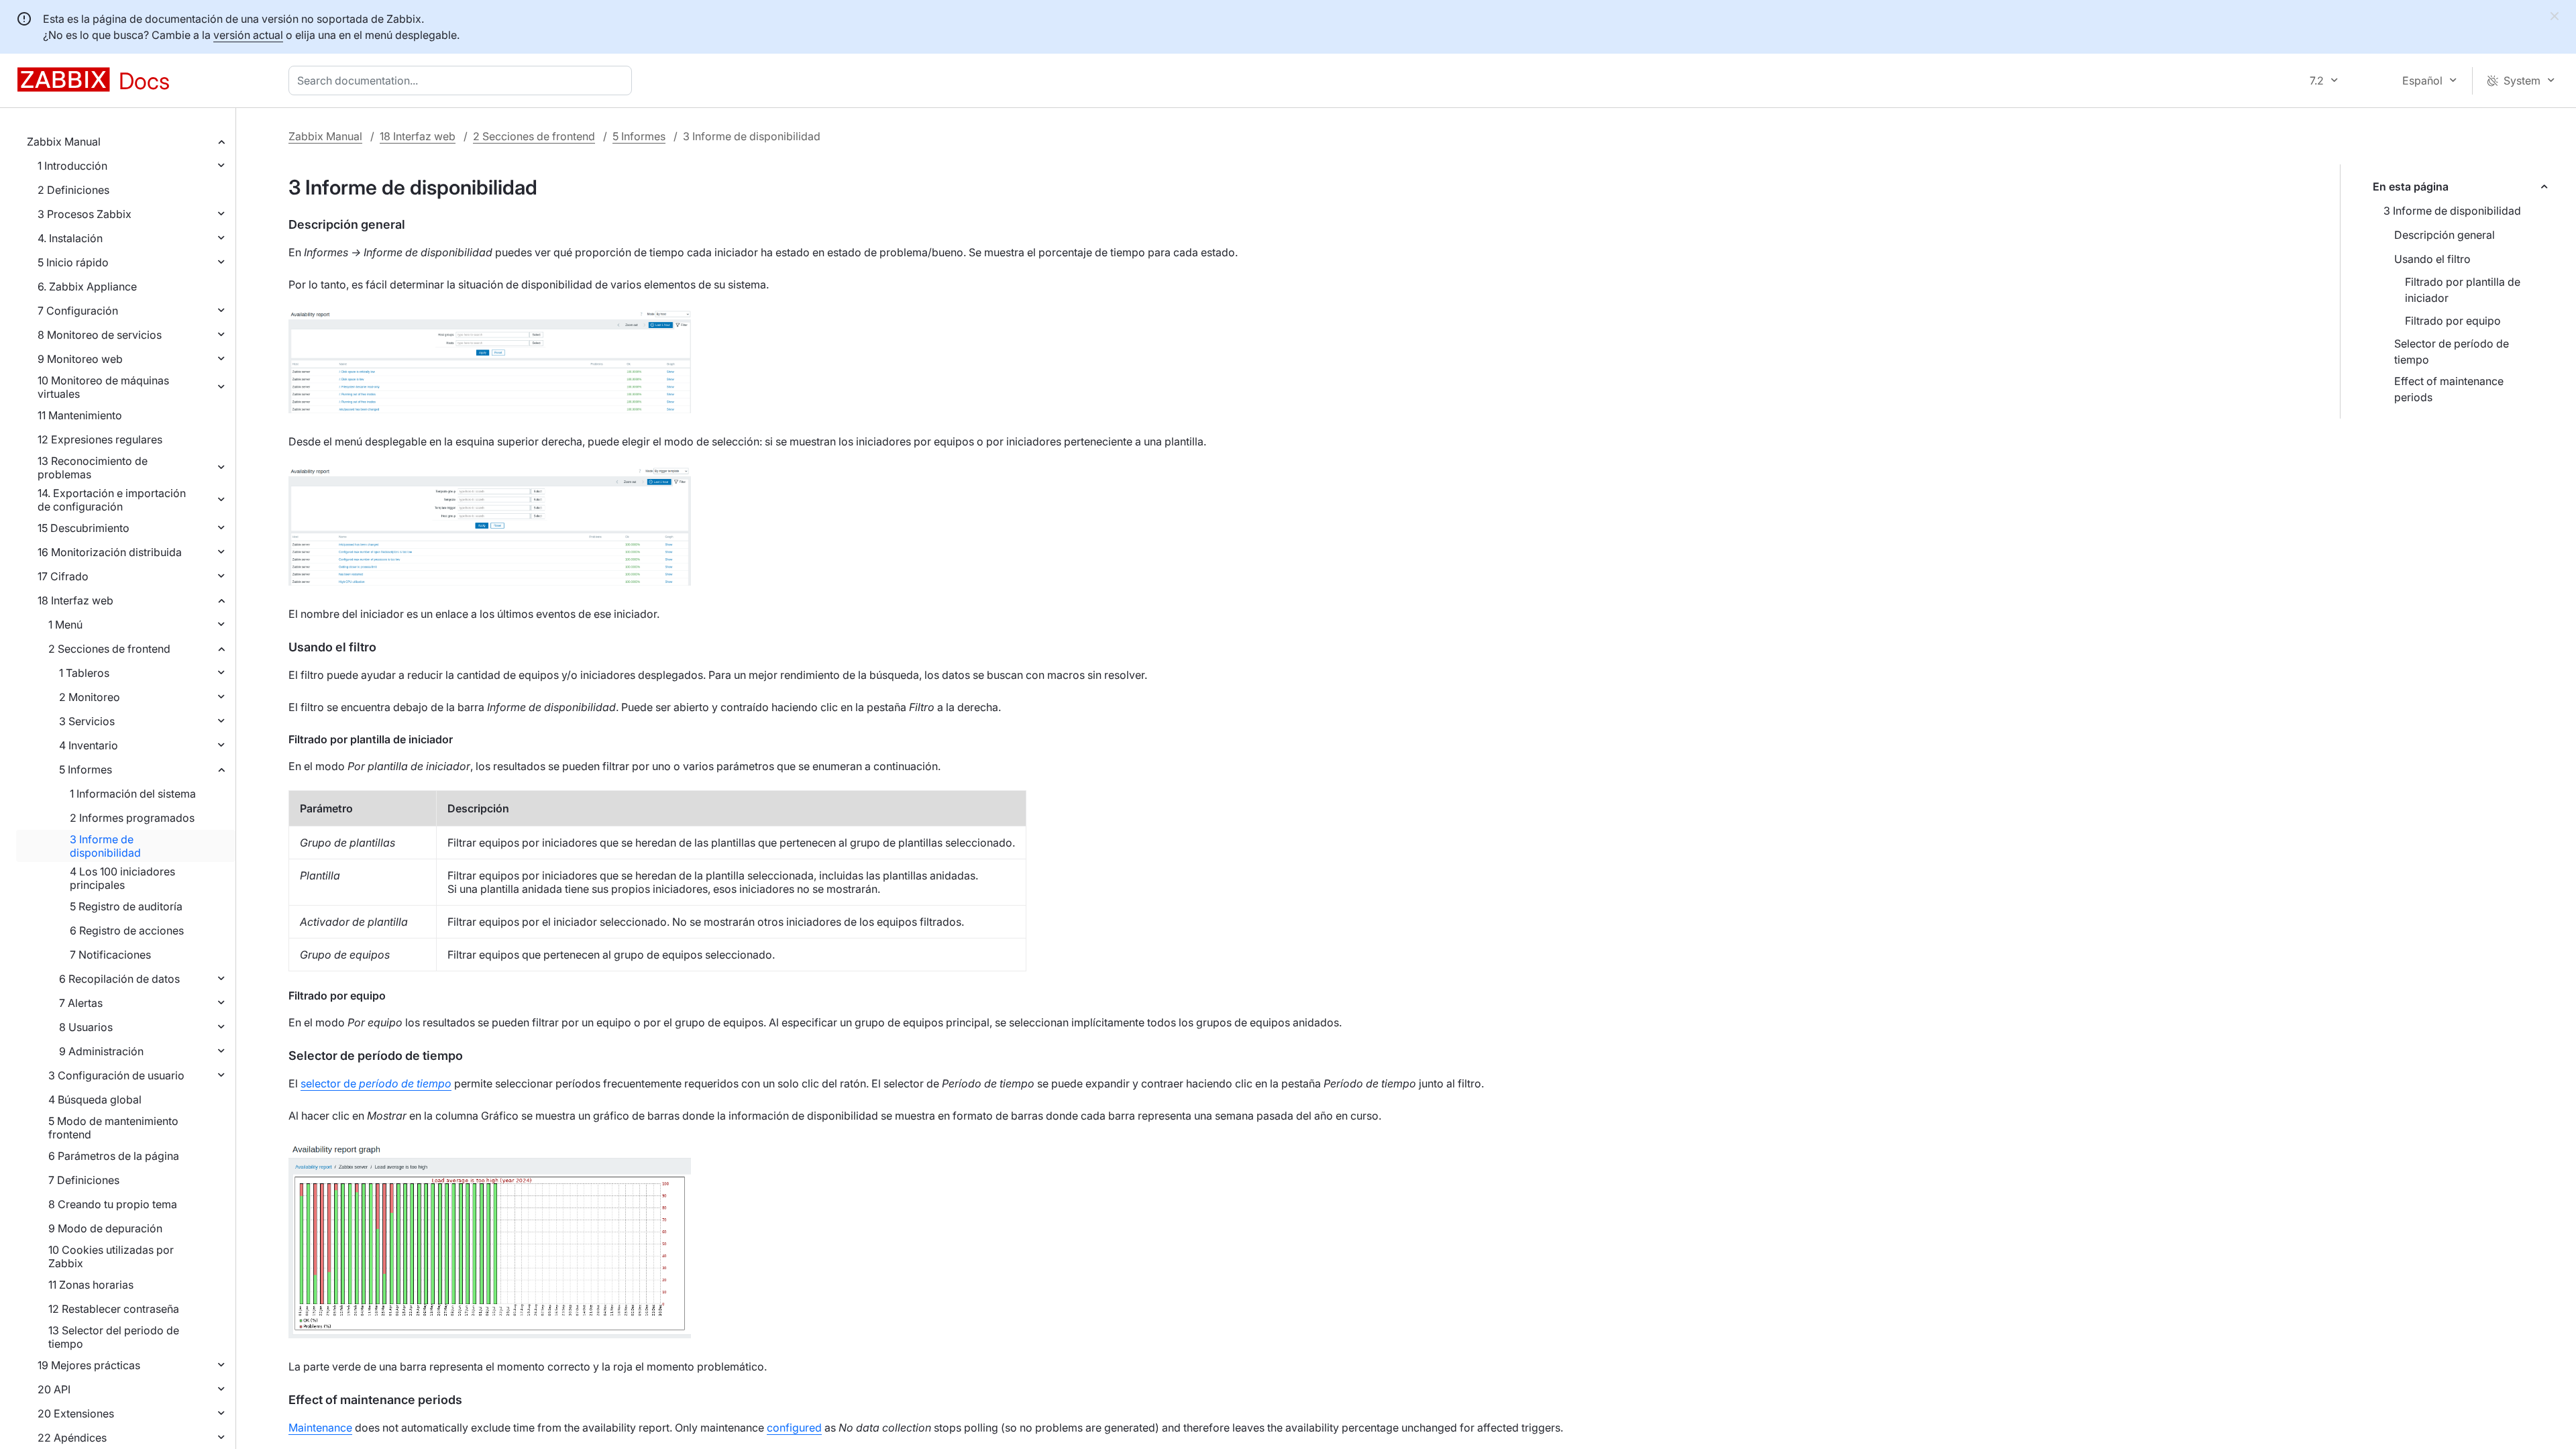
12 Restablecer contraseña (114, 1309)
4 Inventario (89, 745)
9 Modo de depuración (105, 1228)
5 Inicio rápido (73, 262)
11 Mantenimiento (80, 415)
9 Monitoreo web (80, 359)
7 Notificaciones (110, 955)
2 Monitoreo (90, 697)
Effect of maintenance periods (2449, 389)
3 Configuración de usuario (116, 1075)
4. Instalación (70, 238)
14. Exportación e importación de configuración (112, 500)
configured (794, 1428)
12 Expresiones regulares (100, 439)
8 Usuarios (86, 1027)
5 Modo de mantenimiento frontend (113, 1128)
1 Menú (65, 625)
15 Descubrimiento (84, 528)
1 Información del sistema (133, 794)
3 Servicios (87, 721)
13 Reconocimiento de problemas (93, 468)
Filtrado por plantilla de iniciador (2463, 290)
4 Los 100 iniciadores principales (122, 878)
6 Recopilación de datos (119, 979)
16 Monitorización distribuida (110, 552)
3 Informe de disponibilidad (105, 846)
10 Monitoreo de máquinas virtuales (103, 387)
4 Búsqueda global (95, 1099)
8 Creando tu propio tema (113, 1204)
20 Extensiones (76, 1413)
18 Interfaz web (75, 600)
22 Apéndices (72, 1438)
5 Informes (86, 769)
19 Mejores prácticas (89, 1365)
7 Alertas (81, 1003)
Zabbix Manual (64, 142)
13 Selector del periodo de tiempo (114, 1337)
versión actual (248, 35)
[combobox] (463, 80)
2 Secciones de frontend (109, 649)
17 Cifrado (63, 576)
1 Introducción (72, 166)
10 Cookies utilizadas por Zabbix (111, 1256)
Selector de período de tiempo (2452, 352)
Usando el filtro (2432, 259)
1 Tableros (84, 673)
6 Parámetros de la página (114, 1156)
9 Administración (101, 1051)
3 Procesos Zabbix (85, 214)
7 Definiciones (84, 1180)
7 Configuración (78, 311)
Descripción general (2445, 235)
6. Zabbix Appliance (87, 286)
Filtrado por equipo (2453, 321)
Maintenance (320, 1428)
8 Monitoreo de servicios (100, 335)
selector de (376, 1083)
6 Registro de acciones (127, 930)
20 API (54, 1389)
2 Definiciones (73, 190)
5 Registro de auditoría (126, 906)
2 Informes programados (132, 818)
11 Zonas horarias (91, 1285)
